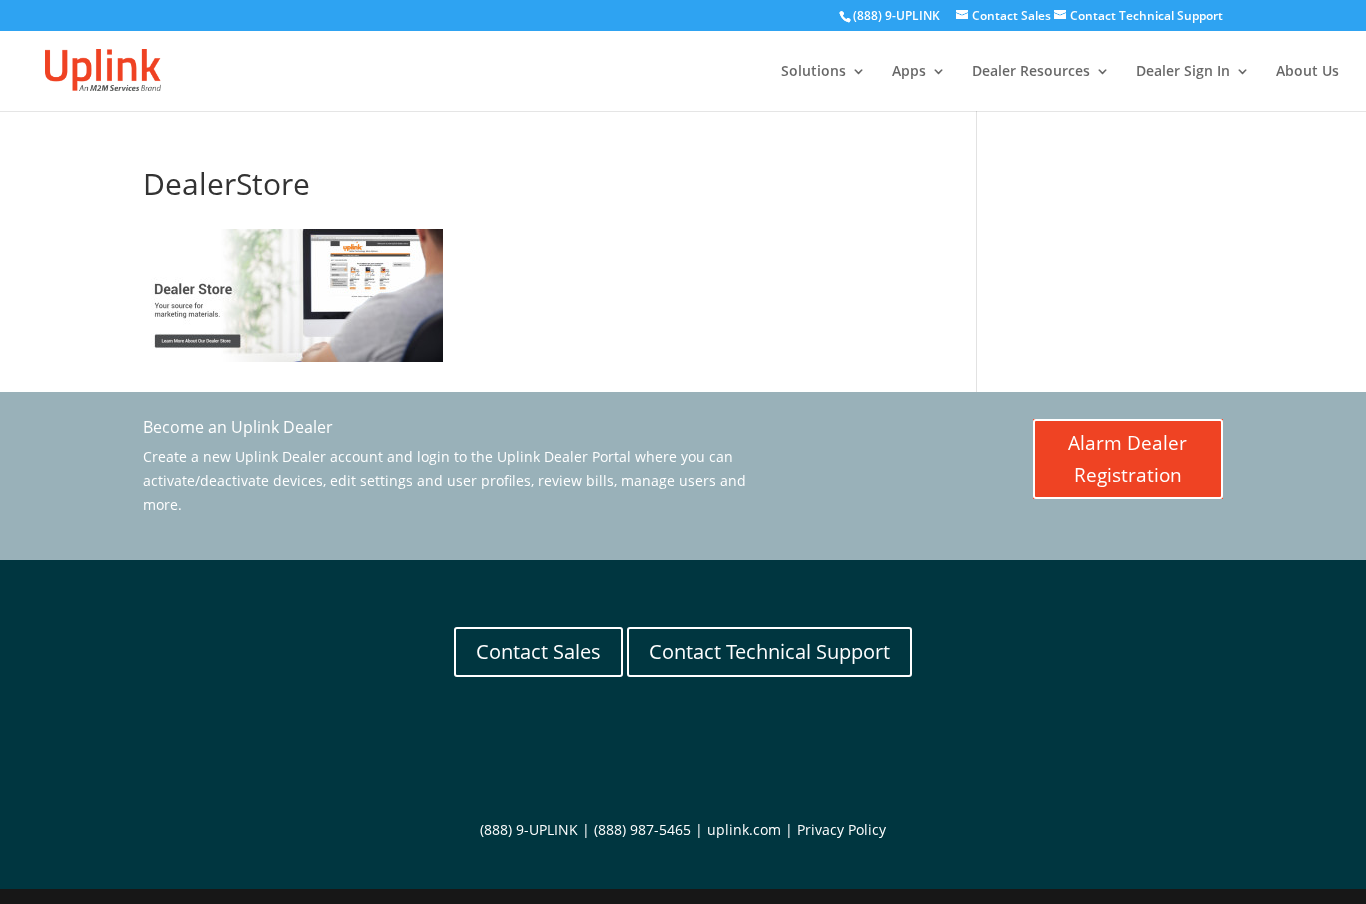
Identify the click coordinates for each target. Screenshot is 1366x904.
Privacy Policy (841, 829)
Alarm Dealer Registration (1127, 459)
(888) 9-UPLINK (896, 15)
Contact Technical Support (769, 651)
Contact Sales (538, 651)
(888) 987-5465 (642, 829)
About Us (1307, 72)
